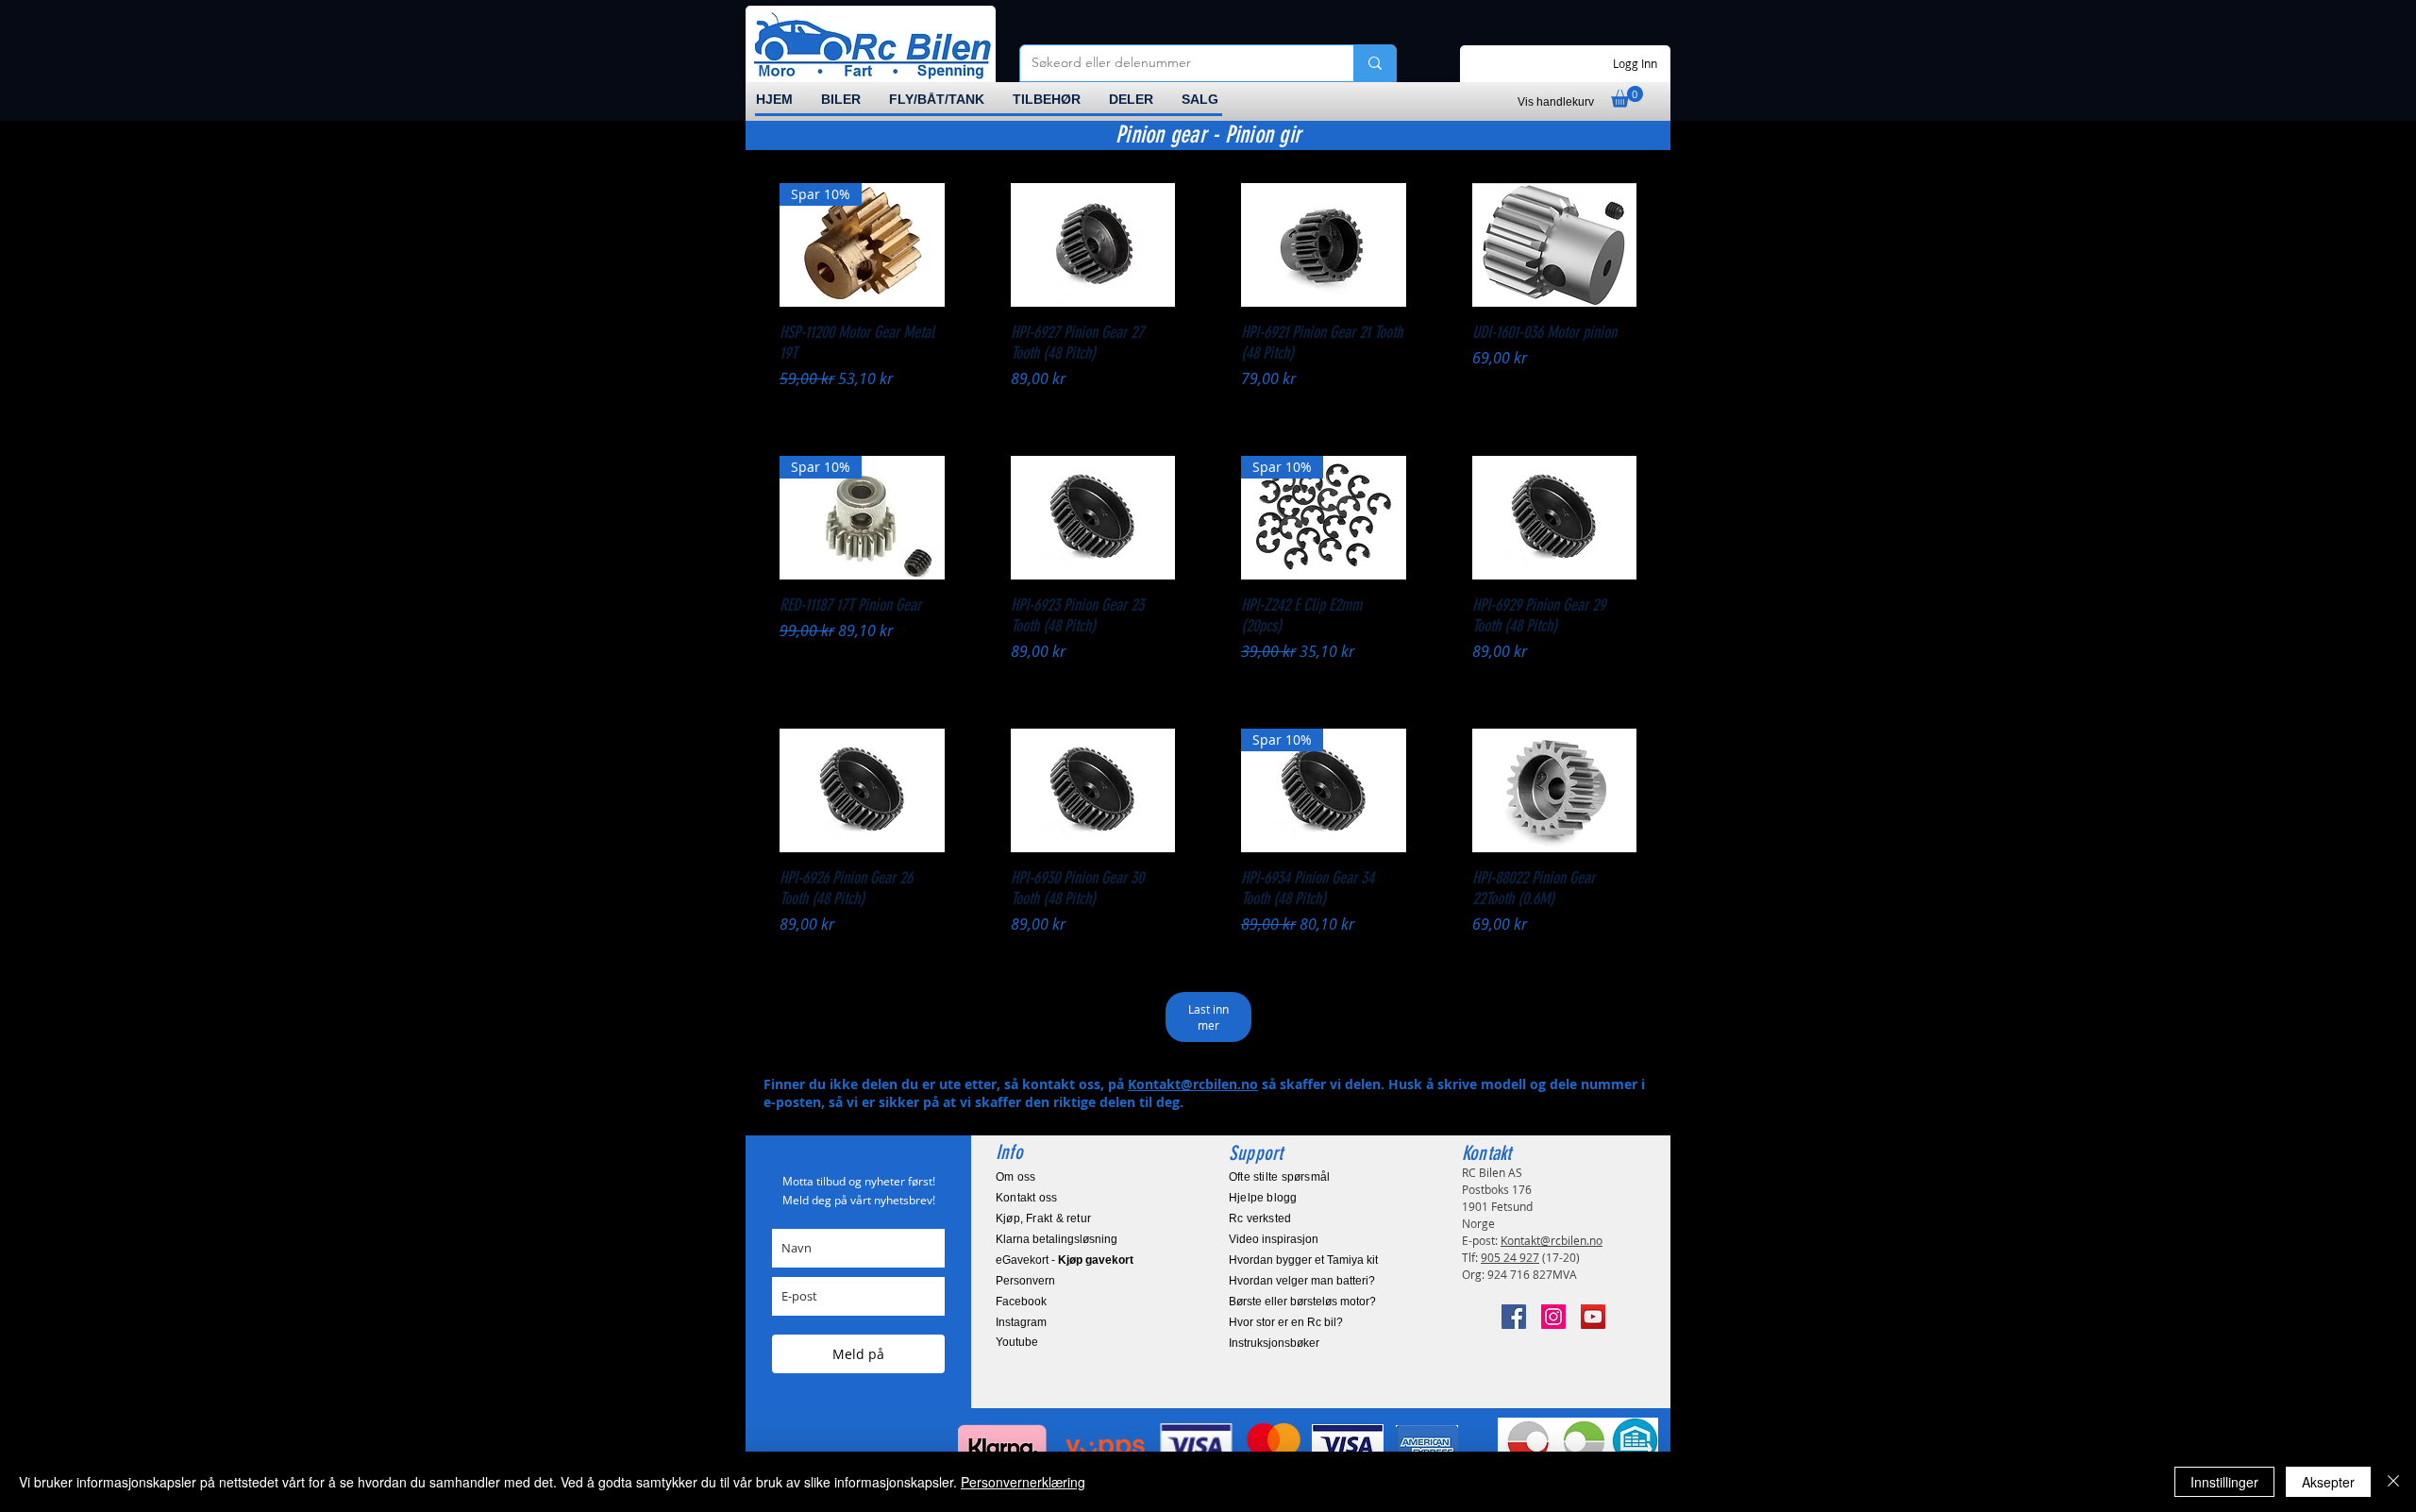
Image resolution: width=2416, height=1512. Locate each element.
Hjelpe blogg (1263, 1198)
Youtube (1017, 1342)
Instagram (1021, 1322)
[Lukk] (2393, 1482)
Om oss (1015, 1177)
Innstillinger (2224, 1482)
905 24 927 (1510, 1257)
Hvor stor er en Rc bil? (1286, 1322)
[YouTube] (1593, 1317)
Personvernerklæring (1023, 1482)
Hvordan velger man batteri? (1302, 1281)
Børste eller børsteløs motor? (1302, 1302)
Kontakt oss (1026, 1198)
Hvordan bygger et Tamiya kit (1303, 1260)
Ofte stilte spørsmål (1279, 1177)
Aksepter (2328, 1482)
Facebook (1021, 1302)
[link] (1627, 97)
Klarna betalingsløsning (1057, 1239)
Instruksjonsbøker (1274, 1343)
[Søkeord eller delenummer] (1375, 63)
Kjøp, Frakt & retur (1043, 1218)
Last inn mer (1208, 1017)
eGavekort (1022, 1260)
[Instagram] (1553, 1317)
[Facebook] (1514, 1317)
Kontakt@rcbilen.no (1193, 1084)
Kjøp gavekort (1096, 1260)
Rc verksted (1260, 1218)
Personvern (1025, 1281)
